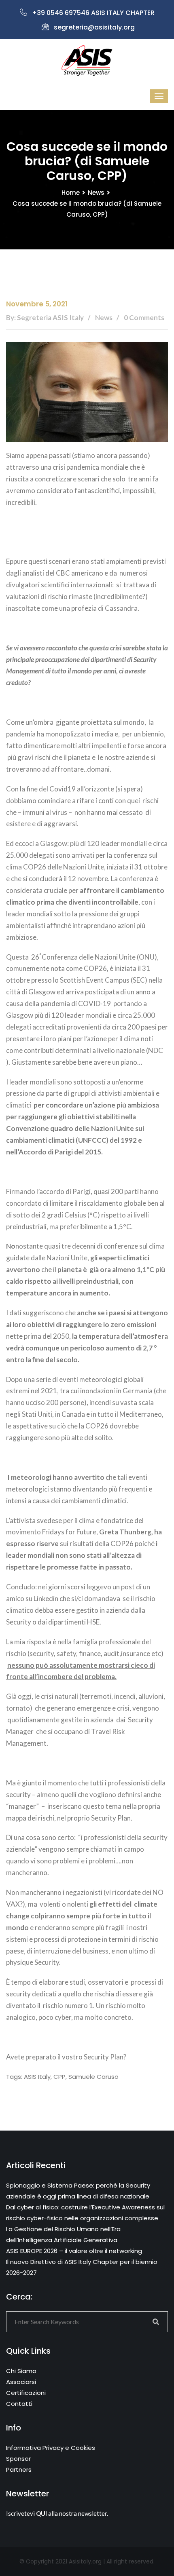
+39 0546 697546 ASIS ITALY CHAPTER (93, 13)
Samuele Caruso (93, 2077)
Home (71, 193)
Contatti (19, 2404)
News (96, 193)
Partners (19, 2469)
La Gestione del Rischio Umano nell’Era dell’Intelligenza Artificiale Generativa (63, 2234)
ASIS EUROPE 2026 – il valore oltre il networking (74, 2251)
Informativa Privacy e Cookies (51, 2448)
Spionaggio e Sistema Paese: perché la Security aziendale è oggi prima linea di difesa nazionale (78, 2191)
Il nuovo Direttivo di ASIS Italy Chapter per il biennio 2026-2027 (82, 2267)
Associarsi (21, 2382)
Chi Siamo (21, 2371)
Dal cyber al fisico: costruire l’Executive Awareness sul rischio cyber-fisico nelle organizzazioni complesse (85, 2213)
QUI (41, 2513)
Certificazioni (26, 2393)
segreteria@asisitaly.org (94, 27)
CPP (59, 2077)
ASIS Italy (37, 2077)
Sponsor (18, 2459)
